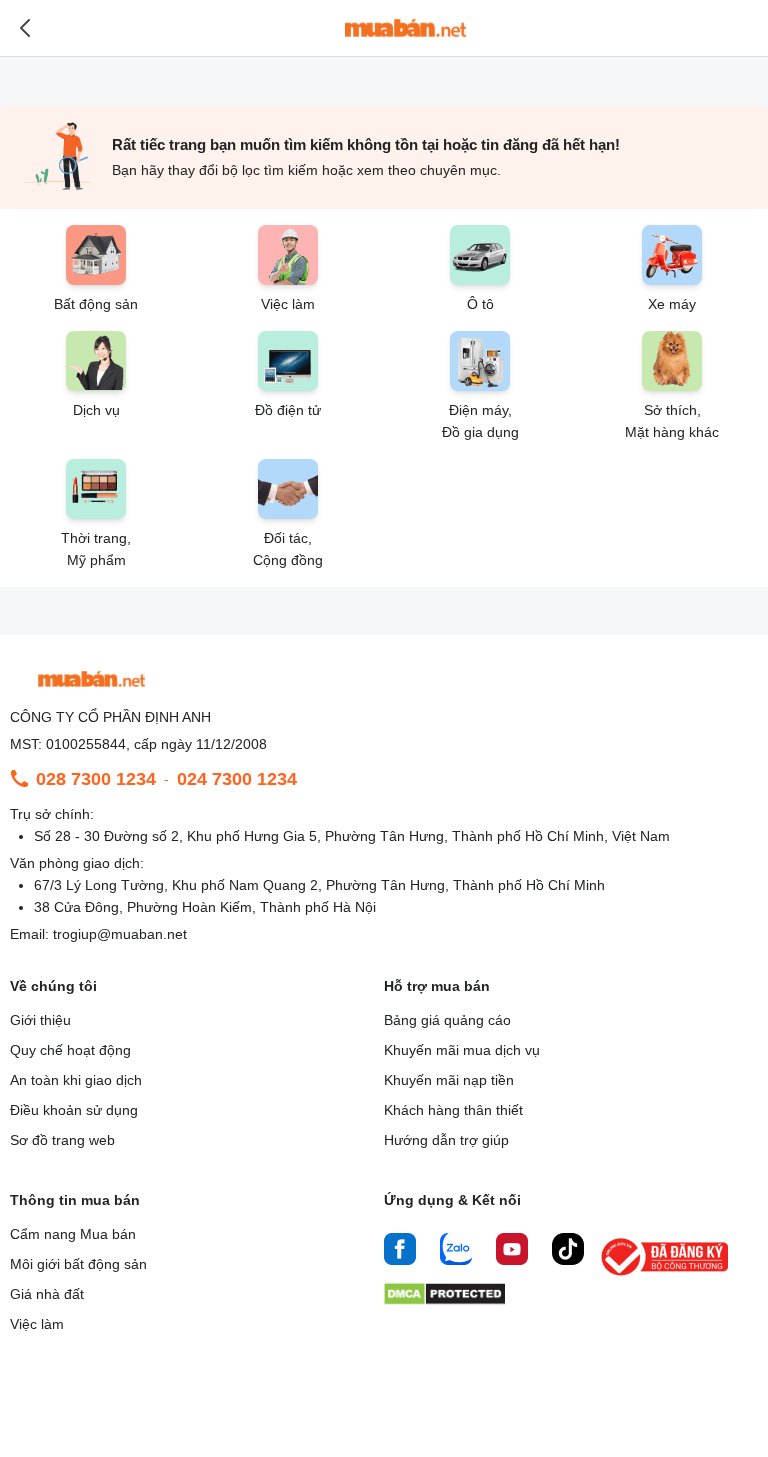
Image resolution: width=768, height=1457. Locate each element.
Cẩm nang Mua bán (73, 1234)
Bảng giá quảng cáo (447, 1020)
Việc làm (37, 1324)
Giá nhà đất (47, 1294)
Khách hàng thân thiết (453, 1110)
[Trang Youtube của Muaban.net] (512, 1252)
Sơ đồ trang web (62, 1140)
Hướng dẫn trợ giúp (446, 1140)
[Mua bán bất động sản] (405, 28)
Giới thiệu (40, 1020)
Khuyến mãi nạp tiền (449, 1080)
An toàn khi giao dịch (76, 1080)
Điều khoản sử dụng (74, 1110)
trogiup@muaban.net (120, 934)
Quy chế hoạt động (70, 1050)
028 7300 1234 (96, 779)
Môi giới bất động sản (78, 1264)
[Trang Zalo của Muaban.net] (456, 1252)
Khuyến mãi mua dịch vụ (462, 1050)
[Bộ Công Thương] (666, 1276)
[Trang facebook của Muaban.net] (400, 1252)
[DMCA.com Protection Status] (444, 1299)
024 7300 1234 (237, 779)
